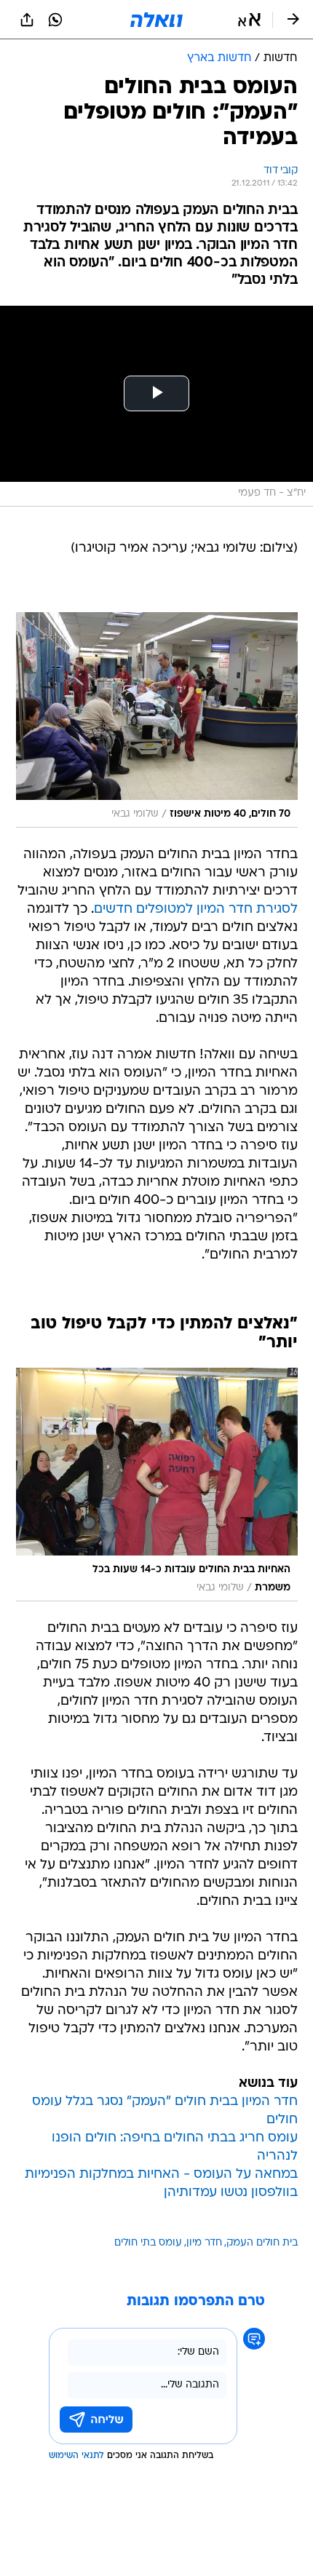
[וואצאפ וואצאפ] (55, 20)
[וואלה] (156, 20)
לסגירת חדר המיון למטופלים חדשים (196, 909)
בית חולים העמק (262, 2243)
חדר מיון (204, 2243)
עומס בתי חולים (148, 2243)
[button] (249, 20)
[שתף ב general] (27, 20)
